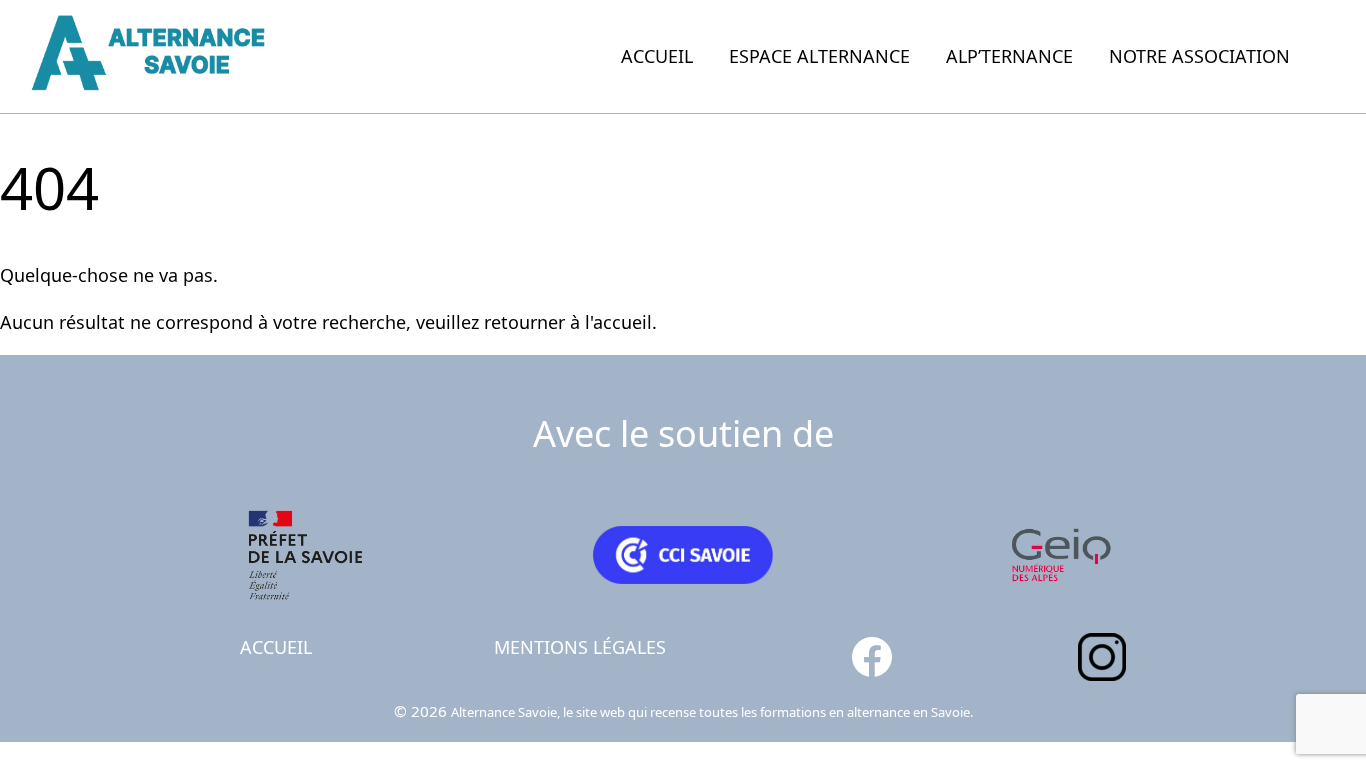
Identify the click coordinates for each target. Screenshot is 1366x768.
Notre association (1199, 56)
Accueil (657, 56)
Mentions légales (580, 647)
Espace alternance (819, 56)
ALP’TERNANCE (1009, 56)
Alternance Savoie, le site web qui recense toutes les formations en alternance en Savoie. (712, 712)
